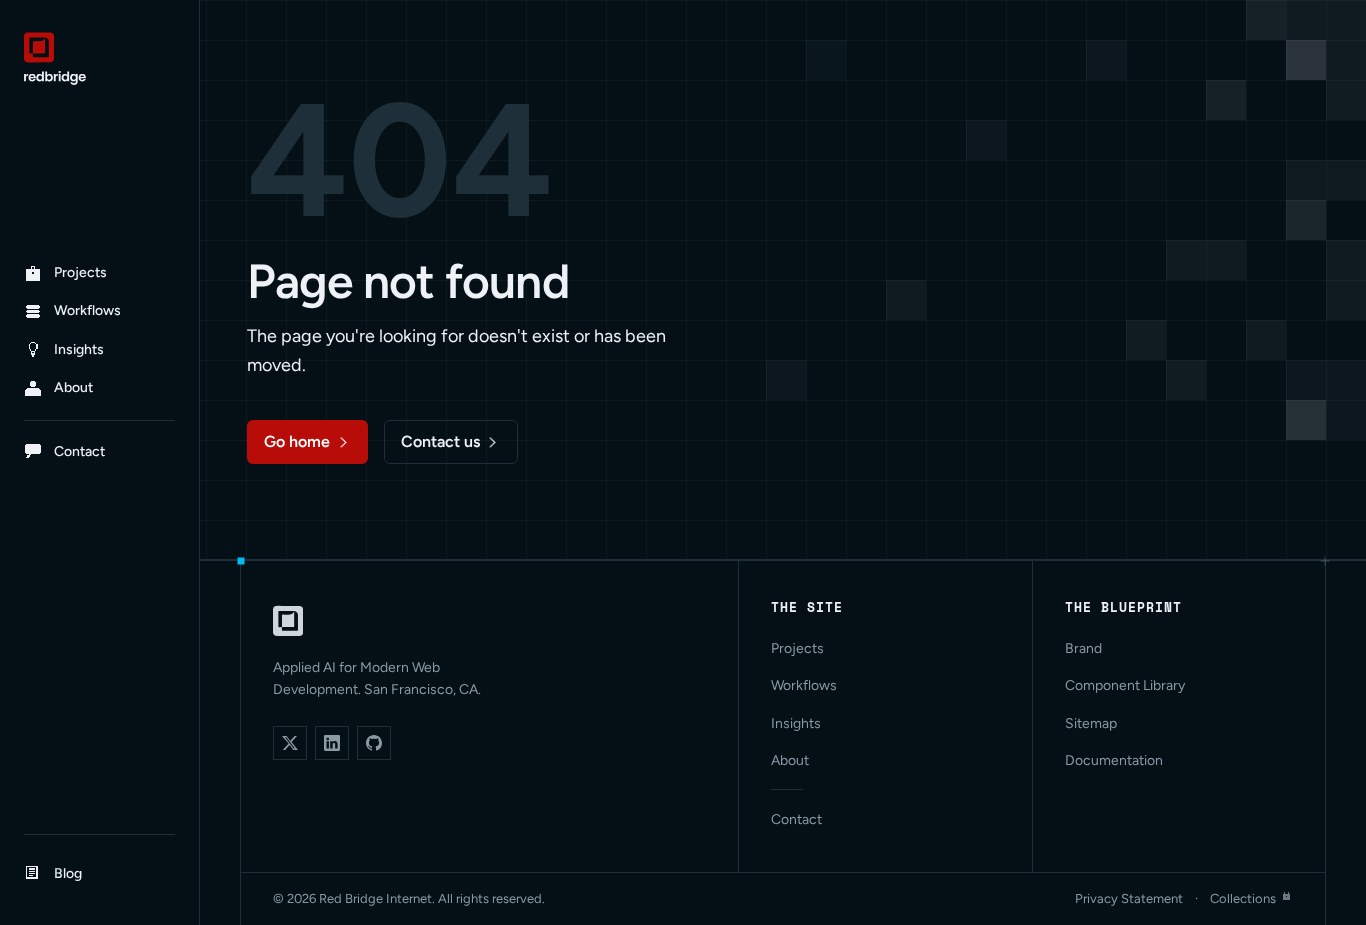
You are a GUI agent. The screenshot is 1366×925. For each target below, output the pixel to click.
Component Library (1125, 685)
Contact (796, 819)
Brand (1083, 648)
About (790, 760)
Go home (297, 441)
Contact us (440, 441)
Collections (1243, 898)
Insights (796, 723)
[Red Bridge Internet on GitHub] (374, 743)
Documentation (1114, 760)
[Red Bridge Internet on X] (290, 743)
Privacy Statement (1129, 898)
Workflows (804, 685)
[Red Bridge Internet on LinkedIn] (332, 743)
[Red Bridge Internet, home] (288, 621)
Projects (797, 648)
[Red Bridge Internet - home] (99, 58)
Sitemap (1091, 723)
